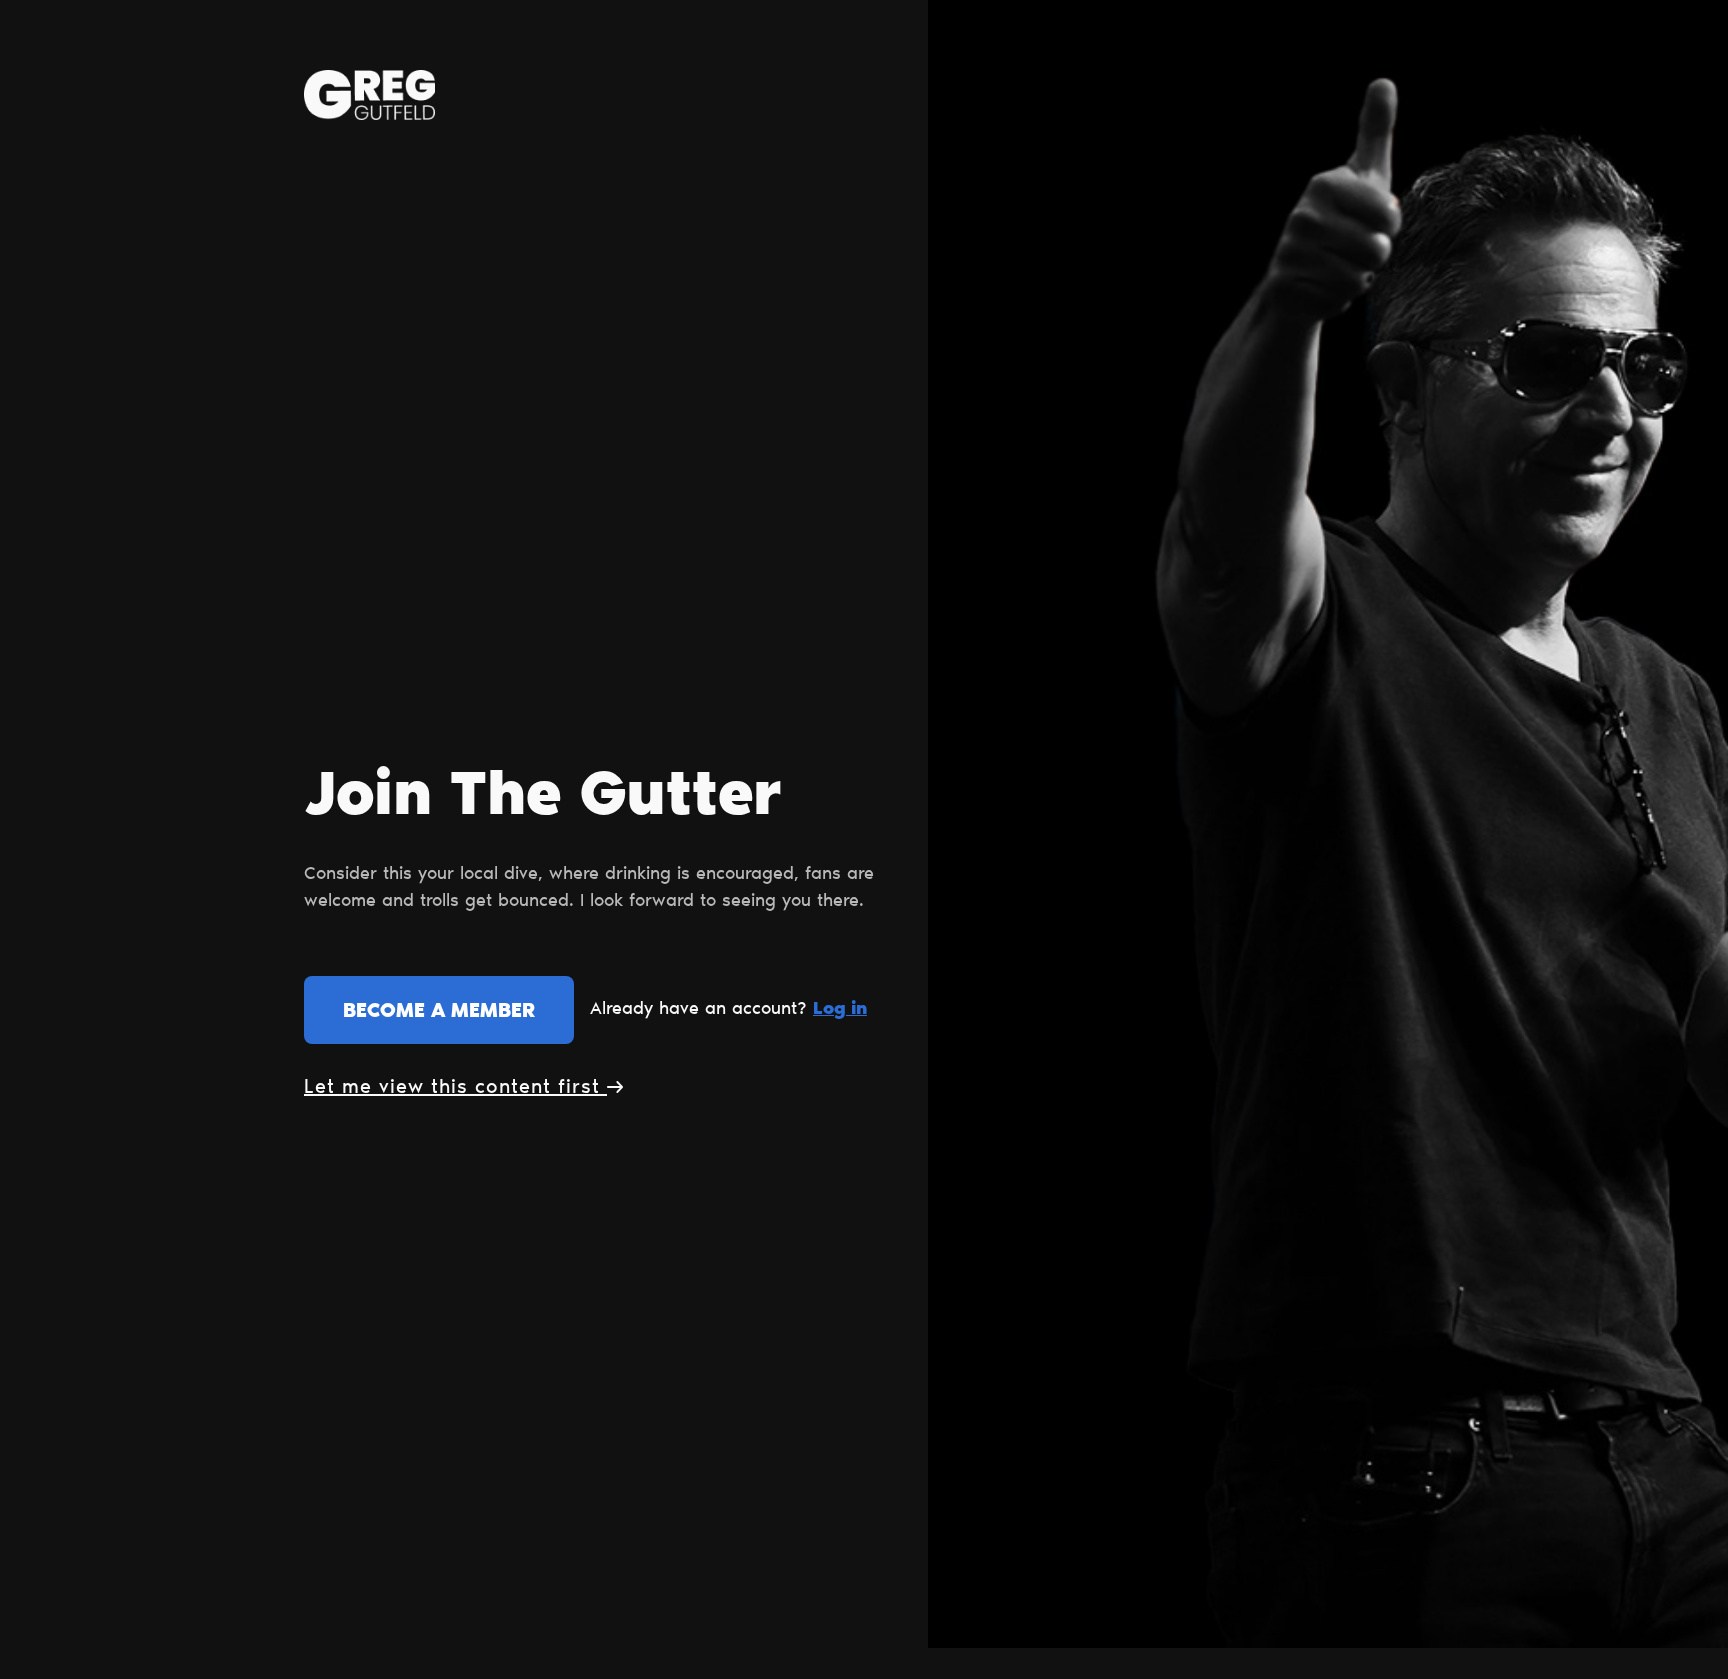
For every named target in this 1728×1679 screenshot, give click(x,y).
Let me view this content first (455, 1088)
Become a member (439, 1012)
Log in (840, 1010)
